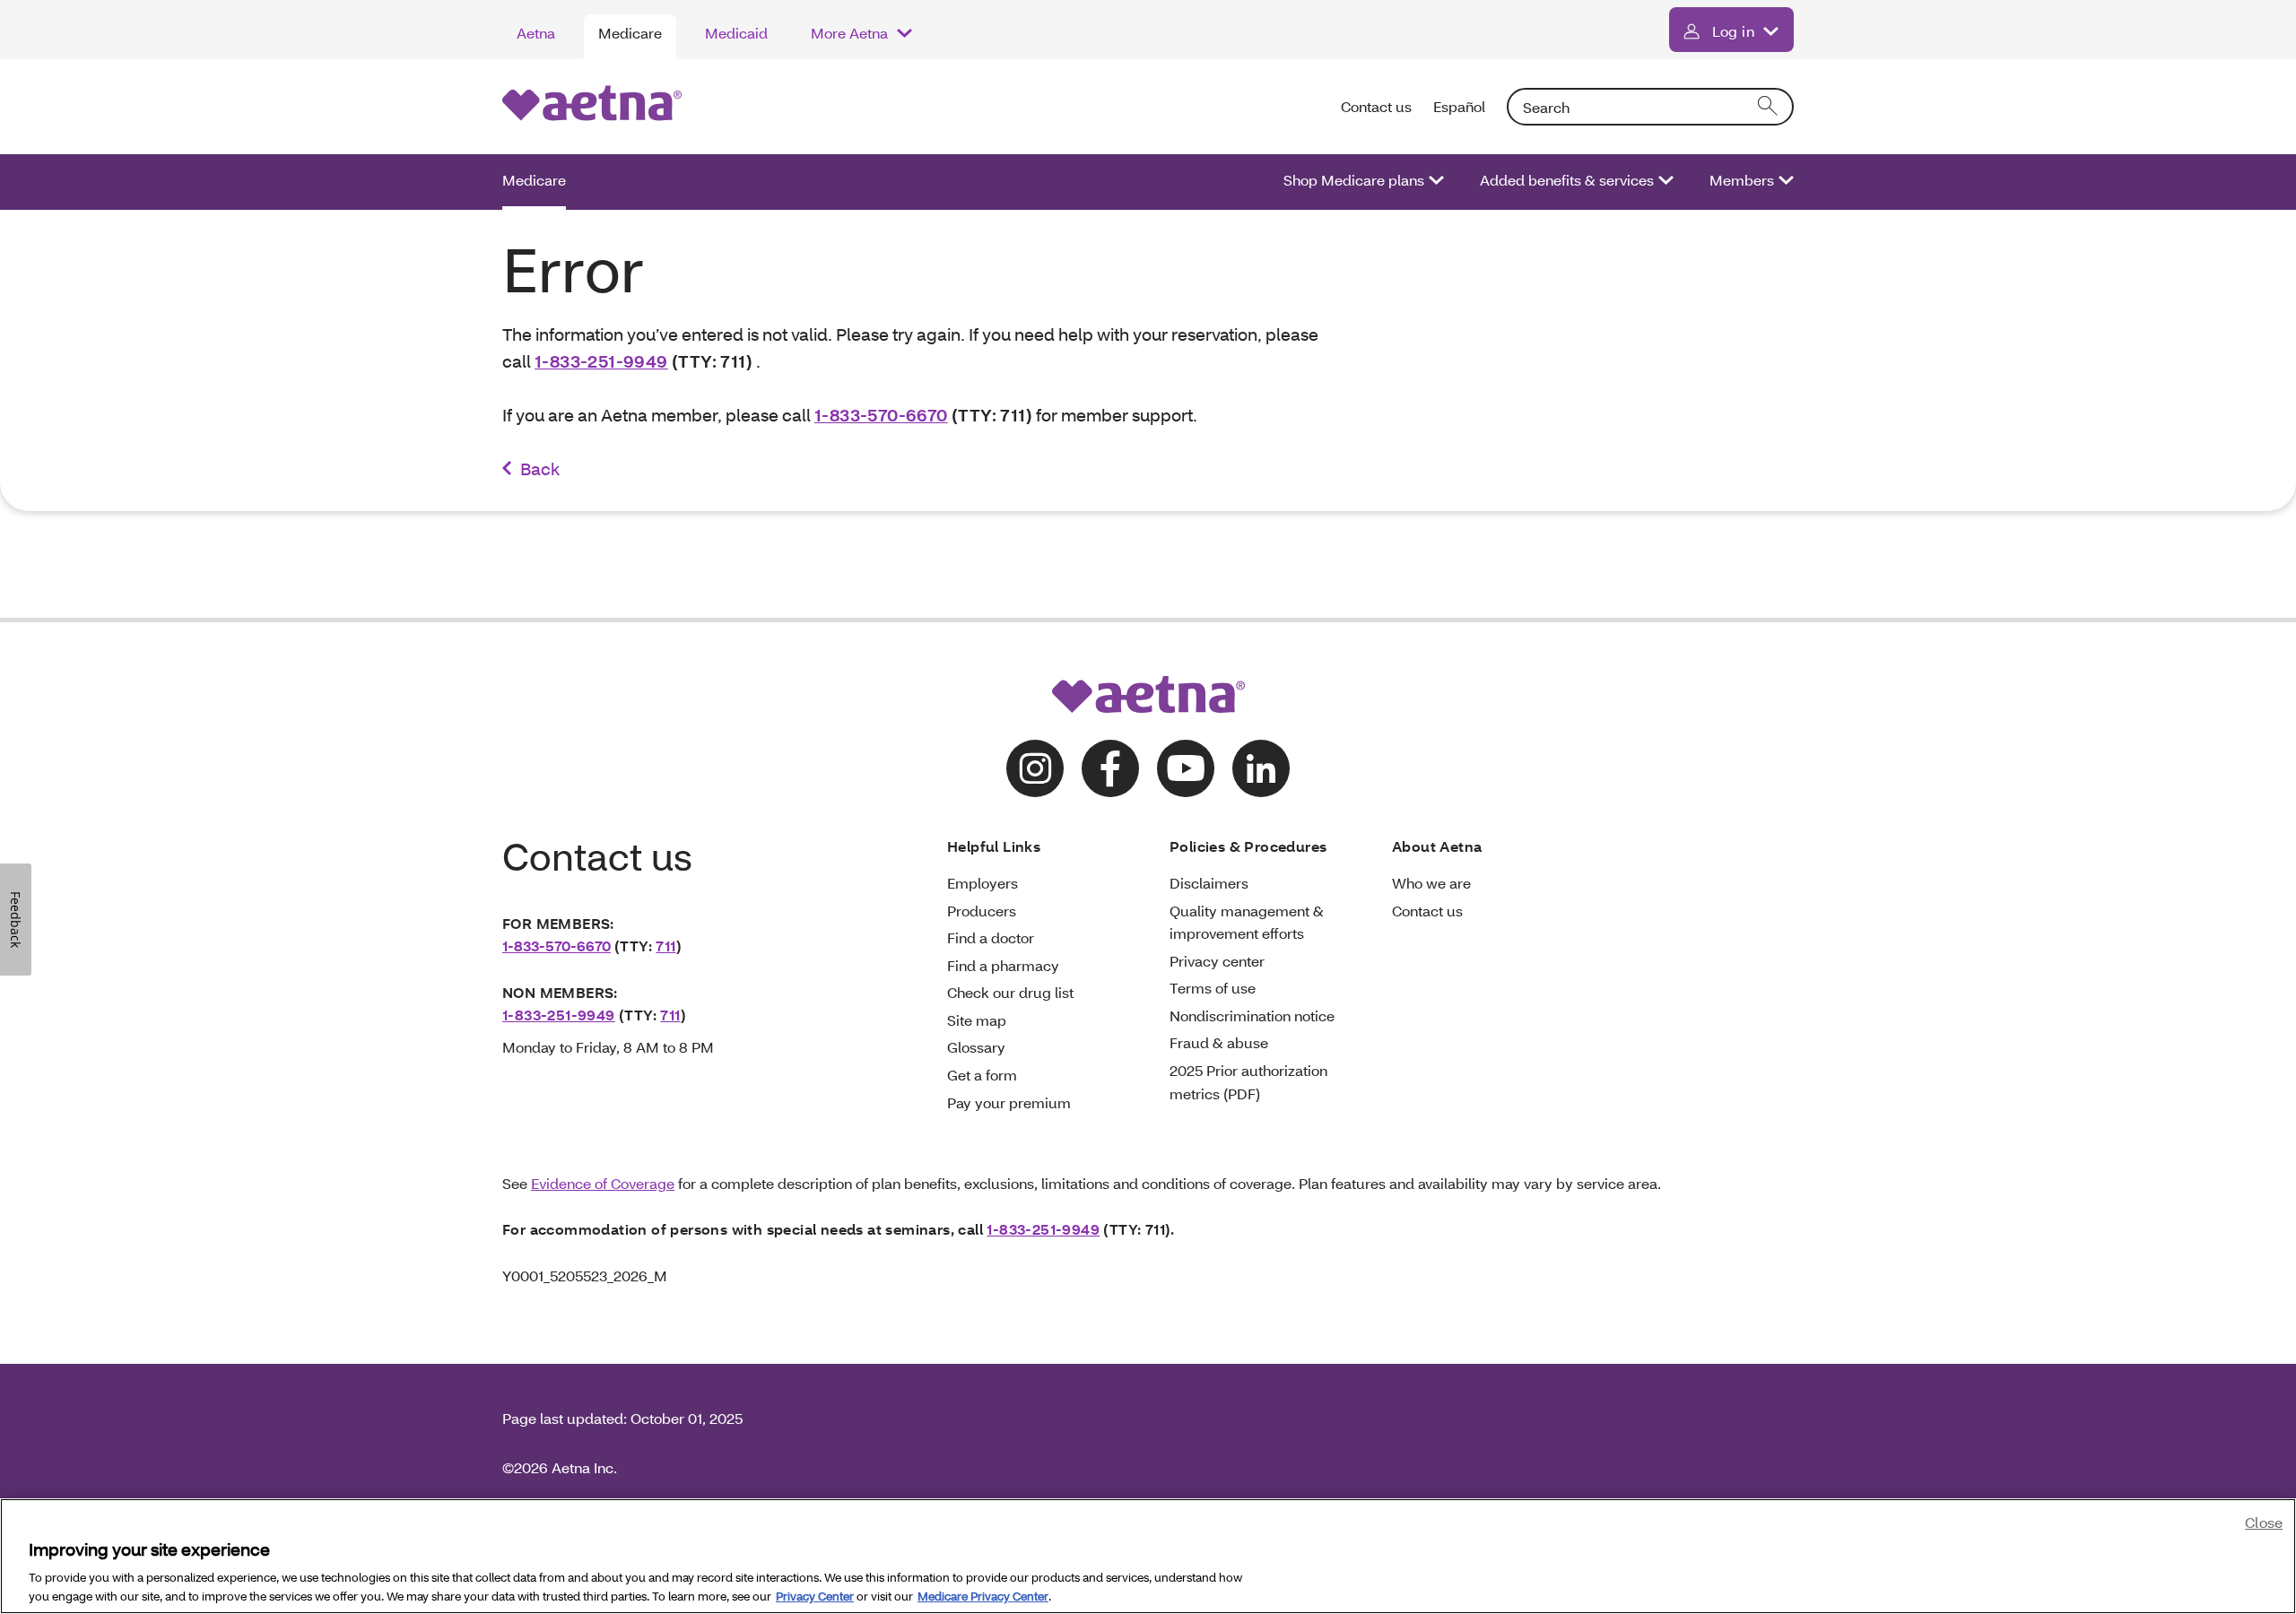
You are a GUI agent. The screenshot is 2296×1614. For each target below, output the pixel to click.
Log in (1733, 31)
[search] (1769, 107)
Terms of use (1213, 988)
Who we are (1431, 883)
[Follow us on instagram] (1035, 768)
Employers (983, 883)
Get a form (982, 1075)
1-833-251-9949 (601, 361)
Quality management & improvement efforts (1247, 922)
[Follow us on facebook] (1110, 768)
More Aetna (849, 33)
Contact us (1376, 106)
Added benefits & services (1567, 180)
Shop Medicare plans (1354, 180)
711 (665, 946)
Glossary (976, 1047)
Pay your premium (1009, 1102)
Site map (977, 1020)
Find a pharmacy (1003, 965)
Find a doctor (991, 937)
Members (1742, 180)
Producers (982, 911)
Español (1459, 106)
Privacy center (1217, 961)
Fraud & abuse (1219, 1042)
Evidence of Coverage (603, 1183)
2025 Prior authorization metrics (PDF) (1248, 1082)
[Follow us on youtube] (1186, 768)
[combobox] (1650, 107)
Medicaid (736, 33)
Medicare (630, 33)
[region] (1148, 1556)
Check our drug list (1010, 992)
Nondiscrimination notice (1252, 1015)
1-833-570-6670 (881, 415)
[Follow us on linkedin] (1261, 768)
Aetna (536, 33)
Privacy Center (815, 1595)
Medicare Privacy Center (983, 1595)
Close (2264, 1522)
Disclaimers (1209, 883)
